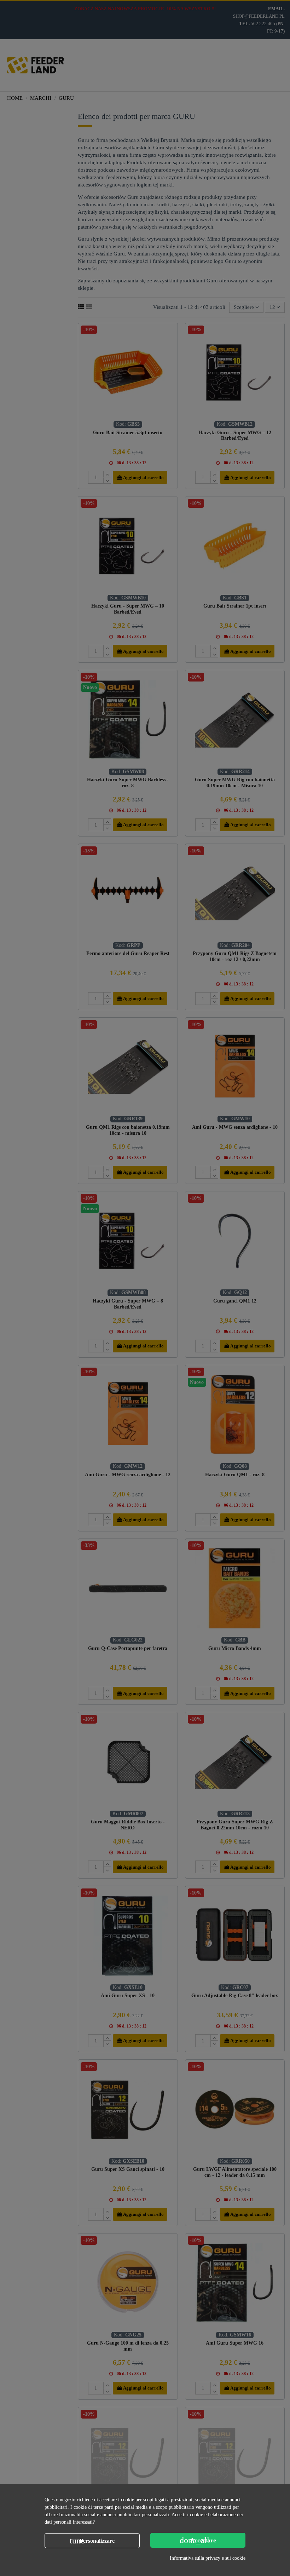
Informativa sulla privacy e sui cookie (208, 2558)
